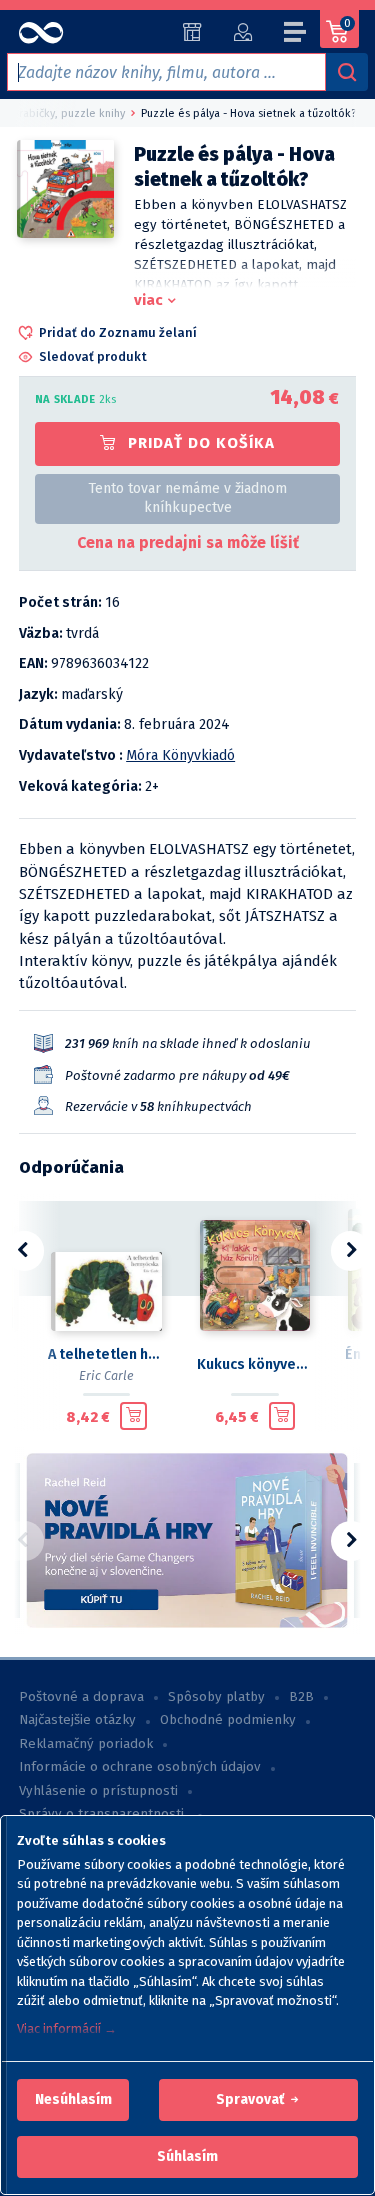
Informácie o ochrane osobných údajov (140, 1767)
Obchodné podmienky (228, 1720)
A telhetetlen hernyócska (106, 1354)
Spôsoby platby (216, 1697)
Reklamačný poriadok (86, 1744)
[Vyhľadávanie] (347, 72)
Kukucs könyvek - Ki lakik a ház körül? (255, 1364)
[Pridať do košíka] (133, 1416)
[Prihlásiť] (242, 32)
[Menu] (296, 35)
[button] (73, 2100)
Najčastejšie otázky (77, 1720)
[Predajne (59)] (192, 32)
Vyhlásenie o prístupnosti (98, 1791)
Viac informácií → (67, 2028)
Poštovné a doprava (81, 1697)
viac (148, 300)
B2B (301, 1697)
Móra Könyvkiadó (180, 755)
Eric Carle (106, 1375)
